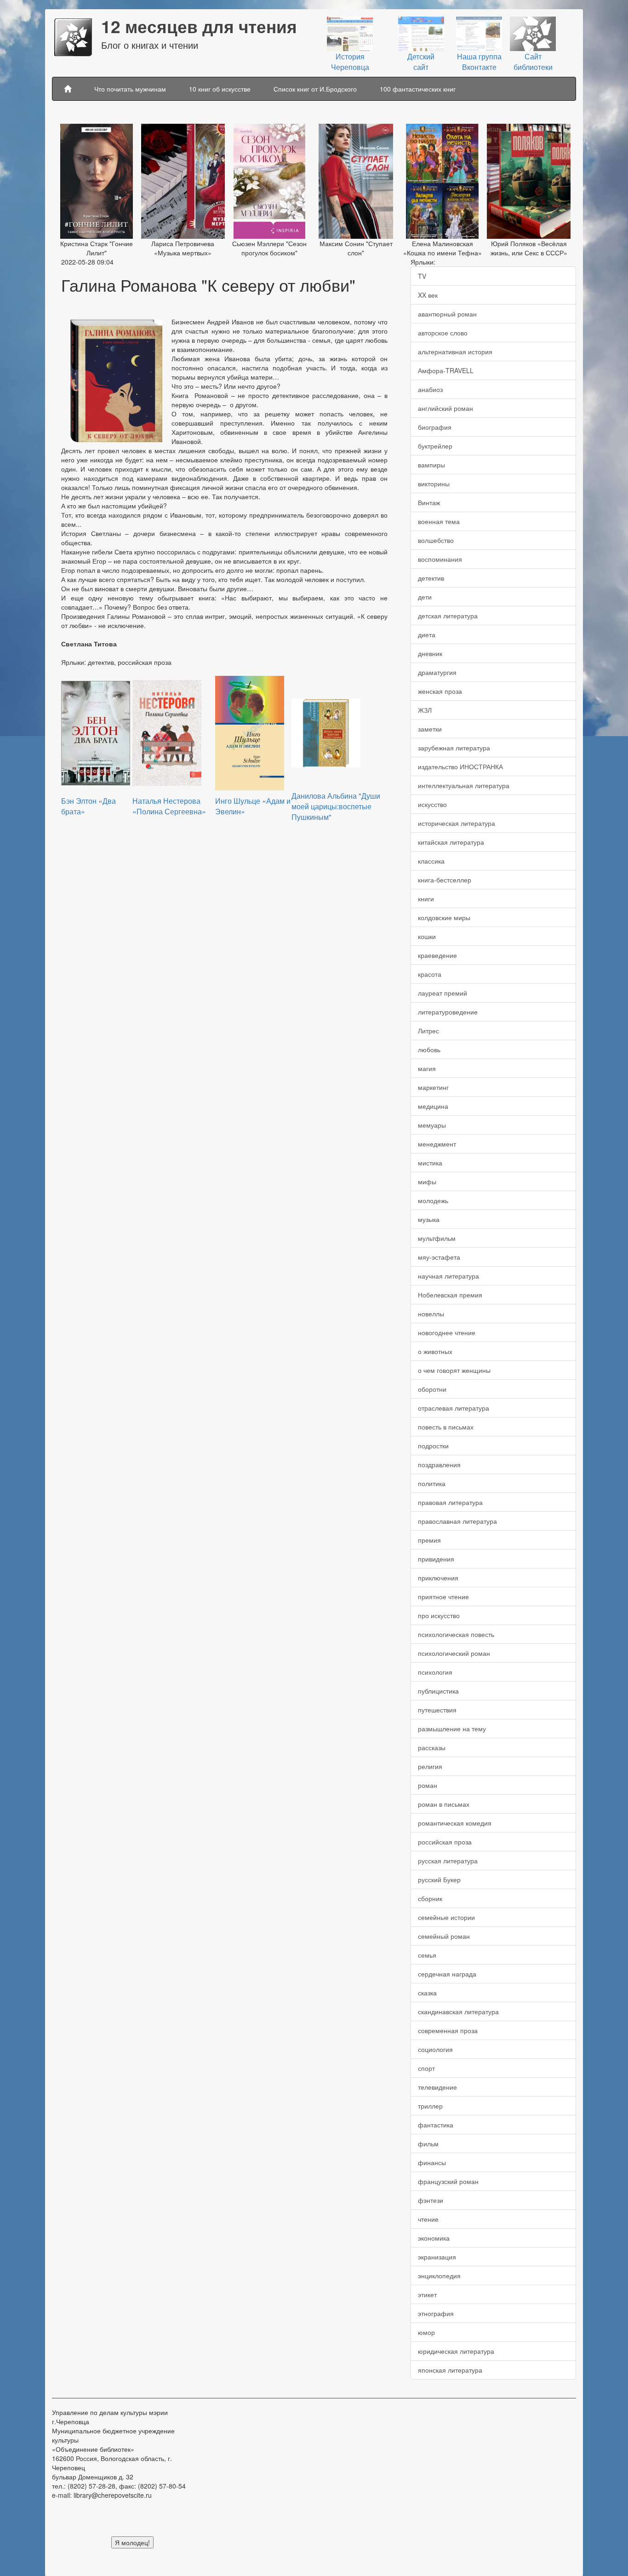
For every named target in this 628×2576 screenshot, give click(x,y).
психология (435, 1672)
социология (435, 2049)
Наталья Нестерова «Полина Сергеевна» (169, 806)
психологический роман (454, 1653)
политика (432, 1483)
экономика (434, 2238)
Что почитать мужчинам (130, 89)
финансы (432, 2162)
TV (422, 276)
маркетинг (433, 1087)
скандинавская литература (458, 2011)
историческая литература (457, 823)
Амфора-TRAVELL (446, 370)
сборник (430, 1898)
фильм (428, 2144)
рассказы (432, 1747)
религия (430, 1766)
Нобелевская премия (450, 1295)
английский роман (445, 408)
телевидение (437, 2087)
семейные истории (446, 1917)
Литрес (428, 1031)
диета (427, 634)
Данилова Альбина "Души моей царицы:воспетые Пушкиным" (336, 806)
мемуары (432, 1125)
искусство (432, 804)
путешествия (437, 1710)
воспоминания (440, 559)
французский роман (448, 2181)
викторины (434, 484)
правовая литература (450, 1502)
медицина (433, 1106)
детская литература (448, 616)
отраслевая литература (454, 1408)
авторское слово (443, 333)
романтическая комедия (455, 1823)
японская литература (450, 2370)
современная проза (448, 2030)
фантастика (436, 2125)
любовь (429, 1049)
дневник (430, 653)
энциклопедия (439, 2276)
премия (429, 1540)
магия (427, 1068)
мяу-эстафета (439, 1257)
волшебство (436, 540)
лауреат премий (442, 993)
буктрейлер (435, 446)
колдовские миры (444, 917)
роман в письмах (444, 1804)
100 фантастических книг (418, 89)
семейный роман (444, 1936)
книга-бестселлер (445, 880)
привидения (436, 1559)
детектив (431, 578)
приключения (438, 1578)
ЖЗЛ (425, 710)
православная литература (457, 1521)
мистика (430, 1163)
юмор (426, 2332)
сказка (427, 1993)
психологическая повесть (456, 1634)
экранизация (437, 2257)
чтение (428, 2219)
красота (430, 974)
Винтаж (429, 502)
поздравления (439, 1464)
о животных (435, 1351)
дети (425, 597)
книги (426, 899)
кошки (427, 936)
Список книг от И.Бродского (315, 89)
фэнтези (431, 2200)
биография (435, 427)
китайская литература (451, 842)
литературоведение (448, 1012)
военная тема (439, 521)
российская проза (445, 1842)
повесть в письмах (446, 1427)
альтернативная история (455, 352)
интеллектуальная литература (464, 785)
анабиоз (430, 389)
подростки (433, 1446)
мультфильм (437, 1238)
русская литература (448, 1861)
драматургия (437, 672)
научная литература (448, 1276)
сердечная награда (447, 1974)
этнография (436, 2313)
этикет (427, 2294)
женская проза (440, 691)
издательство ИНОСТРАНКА (460, 766)
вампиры (431, 465)
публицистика (438, 1691)
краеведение (437, 955)
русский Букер (439, 1879)
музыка (429, 1219)
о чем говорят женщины (454, 1370)
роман (428, 1785)
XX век (428, 295)
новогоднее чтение (447, 1332)
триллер (430, 2106)
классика (431, 861)
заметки (430, 729)
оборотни (432, 1389)
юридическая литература (456, 2351)
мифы (427, 1181)
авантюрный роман (447, 314)
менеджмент (437, 1144)
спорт (426, 2068)
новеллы (431, 1314)
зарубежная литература (454, 748)
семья (427, 1955)
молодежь (433, 1200)
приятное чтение (443, 1596)
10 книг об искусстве (220, 89)
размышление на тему (452, 1729)
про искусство (439, 1615)
